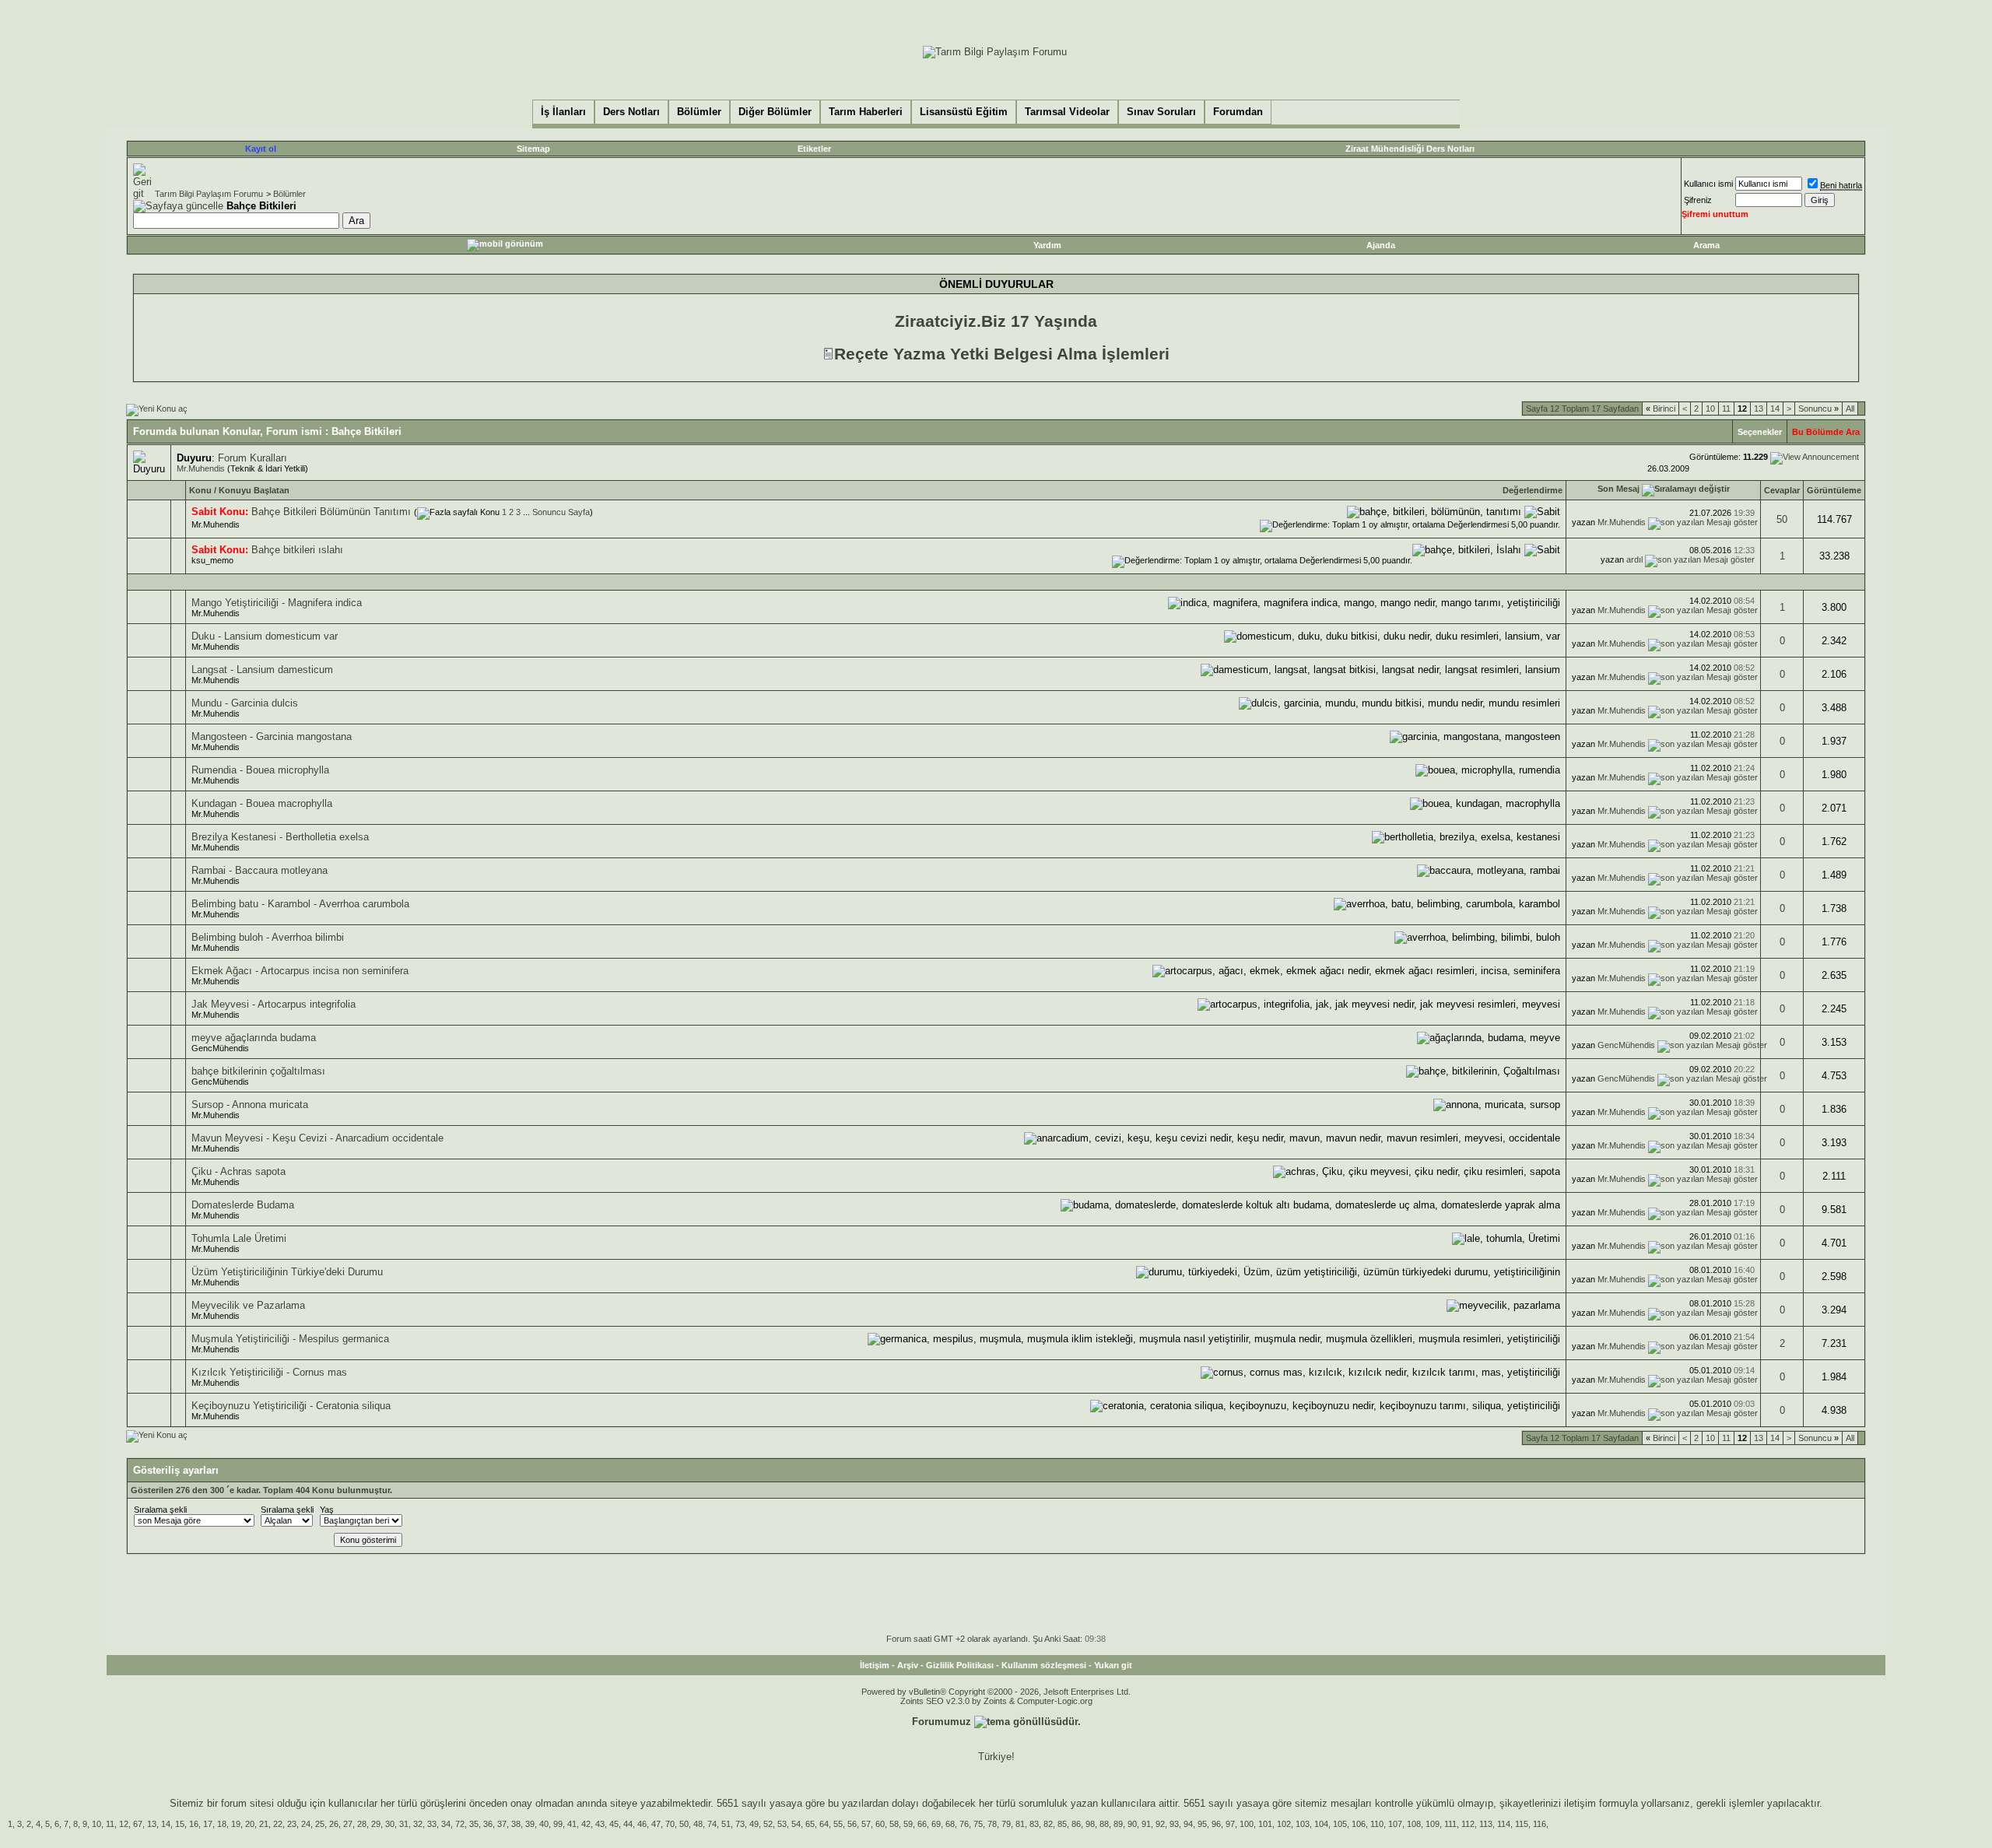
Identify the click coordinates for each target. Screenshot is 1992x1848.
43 (600, 1824)
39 (530, 1824)
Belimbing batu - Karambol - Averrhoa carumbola (300, 904)
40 (544, 1824)
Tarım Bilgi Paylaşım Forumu (209, 194)
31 (404, 1824)
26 (334, 1824)
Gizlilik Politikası (960, 1665)
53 (782, 1824)
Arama (1706, 245)
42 (586, 1824)
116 (1540, 1824)
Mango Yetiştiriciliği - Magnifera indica (277, 603)
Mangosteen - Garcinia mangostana (272, 736)
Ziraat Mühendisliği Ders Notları (1410, 149)
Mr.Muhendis (201, 468)
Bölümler (289, 194)
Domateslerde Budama (243, 1205)
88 (1104, 1824)
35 (474, 1824)
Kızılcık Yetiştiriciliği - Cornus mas (269, 1372)
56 (852, 1824)
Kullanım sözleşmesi (1044, 1665)
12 (124, 1824)
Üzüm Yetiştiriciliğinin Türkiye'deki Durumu (287, 1272)
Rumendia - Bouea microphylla (260, 770)
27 (348, 1824)
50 (1782, 519)
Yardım (1047, 245)
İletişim (875, 1665)
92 (1160, 1824)
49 (754, 1824)
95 (1202, 1824)
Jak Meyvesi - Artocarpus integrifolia (274, 1004)
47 (656, 1824)
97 (1230, 1824)
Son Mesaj (1618, 489)
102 (1284, 1824)
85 (1062, 1824)
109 (1433, 1824)
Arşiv (908, 1665)
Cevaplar (1782, 490)
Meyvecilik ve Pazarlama (248, 1305)
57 (866, 1824)
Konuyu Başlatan (254, 490)
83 (1034, 1824)
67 (138, 1824)
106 (1359, 1824)
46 (642, 1824)
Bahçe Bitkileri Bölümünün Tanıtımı (331, 512)
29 (376, 1824)
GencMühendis (220, 1048)
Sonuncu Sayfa (561, 512)
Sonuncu (1818, 409)
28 (362, 1824)
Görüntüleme (1834, 490)
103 (1303, 1824)
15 (180, 1824)
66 (922, 1824)
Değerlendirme (1533, 490)
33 (432, 1824)
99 (558, 1824)
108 (1414, 1824)
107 (1395, 1824)
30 (390, 1824)
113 (1486, 1824)
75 (978, 1824)
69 (936, 1824)
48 (698, 1824)
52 (768, 1824)
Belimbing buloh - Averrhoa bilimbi (268, 937)
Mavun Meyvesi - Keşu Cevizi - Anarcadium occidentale (317, 1138)
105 (1340, 1824)
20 (250, 1824)
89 (1118, 1824)
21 (264, 1824)
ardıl (1634, 559)
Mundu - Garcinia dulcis (245, 703)
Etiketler (814, 149)
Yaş (327, 1510)
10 (1710, 409)
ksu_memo (212, 560)
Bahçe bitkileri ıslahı (297, 550)
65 (810, 1824)
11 (1726, 409)
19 (236, 1824)
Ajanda (1381, 245)
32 (418, 1824)
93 (1174, 1824)
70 (670, 1824)
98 (1090, 1824)
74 (712, 1824)
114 (1504, 1824)
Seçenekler (1760, 432)
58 (894, 1824)
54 (796, 1824)
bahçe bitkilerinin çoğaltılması (258, 1071)
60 (880, 1824)
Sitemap (533, 149)
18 (222, 1824)
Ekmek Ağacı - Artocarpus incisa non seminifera (300, 971)
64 (824, 1824)
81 (1020, 1824)
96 (1216, 1824)
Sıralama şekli (160, 1510)
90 (1132, 1824)
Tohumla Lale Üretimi (239, 1238)
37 (502, 1824)
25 (320, 1824)
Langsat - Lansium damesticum (262, 670)
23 (292, 1824)
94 (1188, 1824)
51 (726, 1824)
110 (1377, 1824)
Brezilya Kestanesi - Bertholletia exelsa (280, 837)
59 (908, 1824)
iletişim (1580, 1803)
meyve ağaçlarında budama (254, 1038)
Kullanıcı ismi (1708, 184)
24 (306, 1824)
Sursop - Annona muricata (250, 1105)
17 (208, 1824)
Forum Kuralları (253, 458)
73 (740, 1824)
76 (964, 1824)
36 (488, 1824)
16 (194, 1824)
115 (1522, 1824)
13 (1759, 409)
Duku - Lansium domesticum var (265, 636)
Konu (200, 490)
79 (1006, 1824)
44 (628, 1824)
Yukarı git (1113, 1665)
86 (1076, 1824)
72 (460, 1824)
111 (1450, 1824)
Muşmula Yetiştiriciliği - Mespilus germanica (290, 1339)
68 (950, 1824)
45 (614, 1824)
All (1850, 409)
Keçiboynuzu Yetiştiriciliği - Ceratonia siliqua (291, 1406)
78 (992, 1824)
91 (1146, 1824)
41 (572, 1824)
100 (1247, 1824)
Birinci (1661, 409)
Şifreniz (1698, 200)
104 (1321, 1824)
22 (278, 1824)
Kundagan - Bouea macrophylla (262, 803)
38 (516, 1824)
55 (838, 1824)
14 (1775, 409)
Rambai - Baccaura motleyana (260, 870)
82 (1048, 1824)
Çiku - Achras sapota (238, 1171)
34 (446, 1824)
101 (1265, 1824)
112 (1468, 1824)
